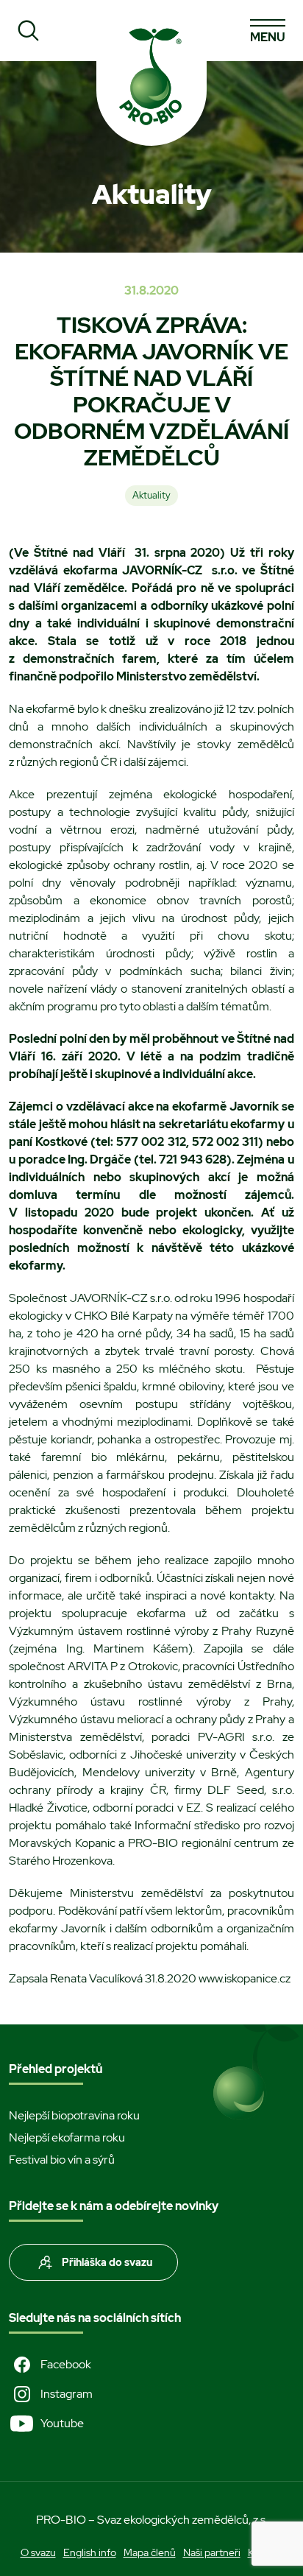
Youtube (62, 2423)
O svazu (38, 2552)
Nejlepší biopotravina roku (74, 2115)
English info (90, 2552)
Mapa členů (150, 2552)
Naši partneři (212, 2552)
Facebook (66, 2364)
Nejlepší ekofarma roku (67, 2137)
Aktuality (151, 495)
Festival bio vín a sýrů (62, 2160)
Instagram (67, 2394)
